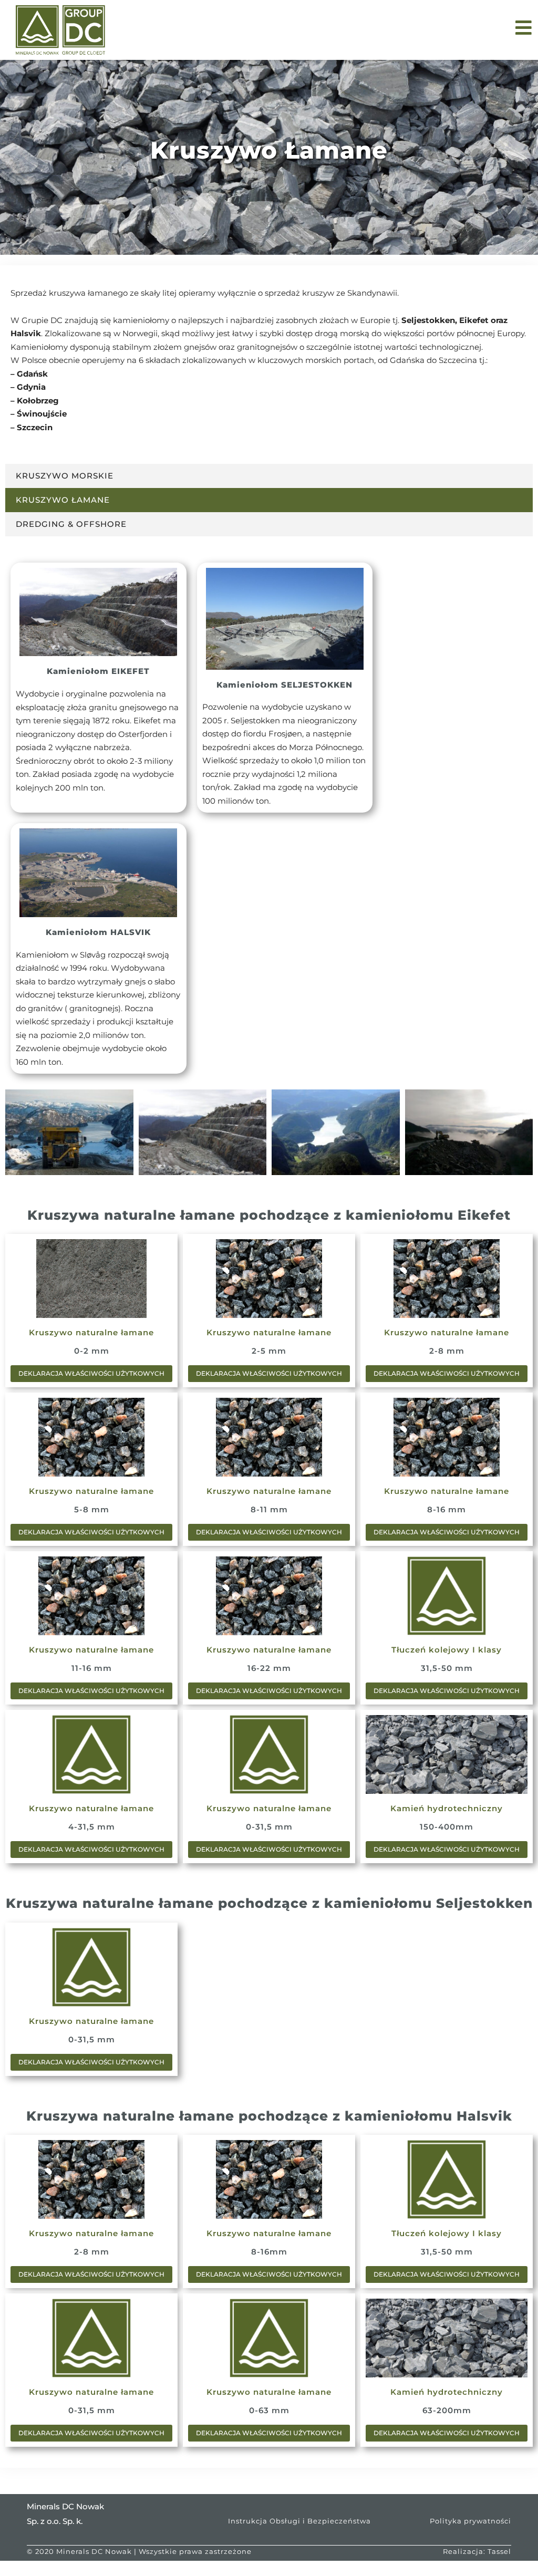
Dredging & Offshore (71, 524)
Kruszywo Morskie (65, 476)
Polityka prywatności (470, 2521)
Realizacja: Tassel (477, 2551)
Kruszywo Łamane (63, 500)
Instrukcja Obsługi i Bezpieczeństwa (299, 2521)
